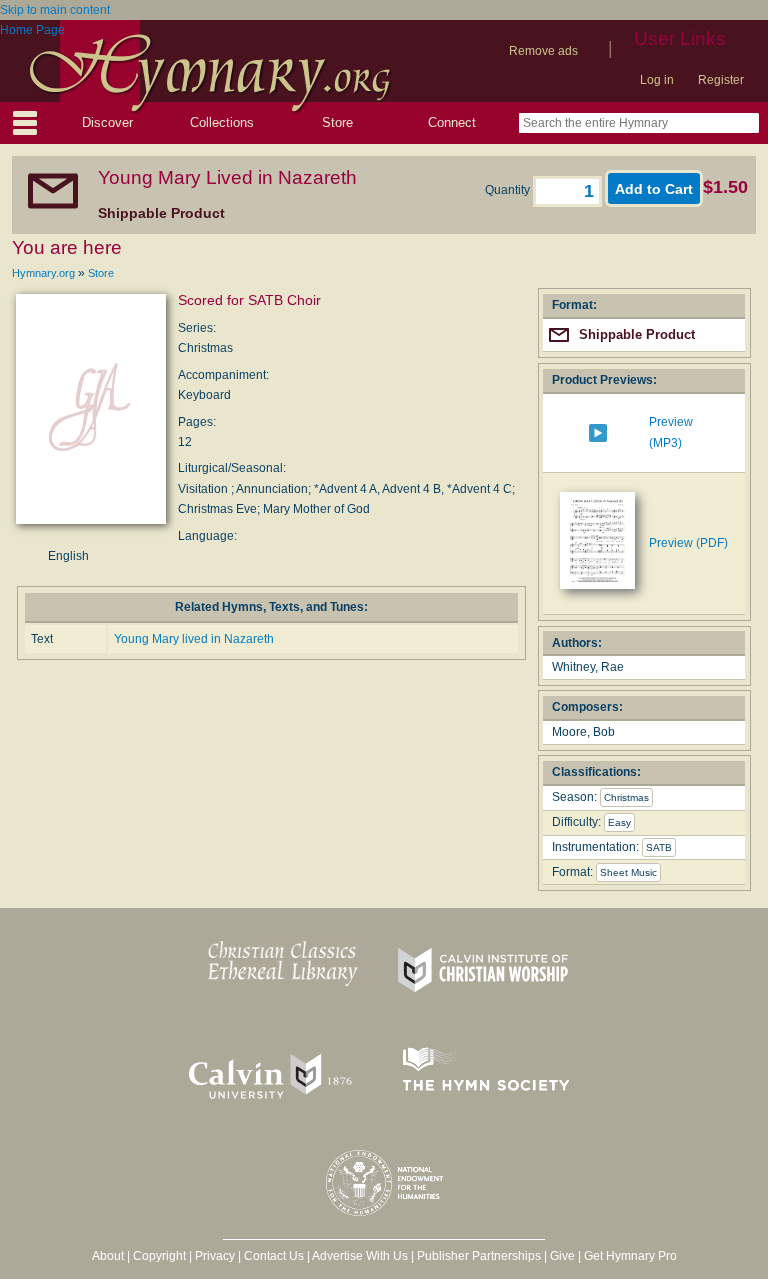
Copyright (159, 1256)
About (108, 1256)
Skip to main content (55, 10)
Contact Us (274, 1256)
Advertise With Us (360, 1256)
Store (337, 122)
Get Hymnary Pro (630, 1256)
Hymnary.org (43, 273)
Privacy (215, 1256)
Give (562, 1256)
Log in (657, 80)
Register (721, 80)
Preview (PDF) (688, 543)
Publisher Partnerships (479, 1256)
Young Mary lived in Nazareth (194, 639)
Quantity (509, 190)
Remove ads (543, 51)
